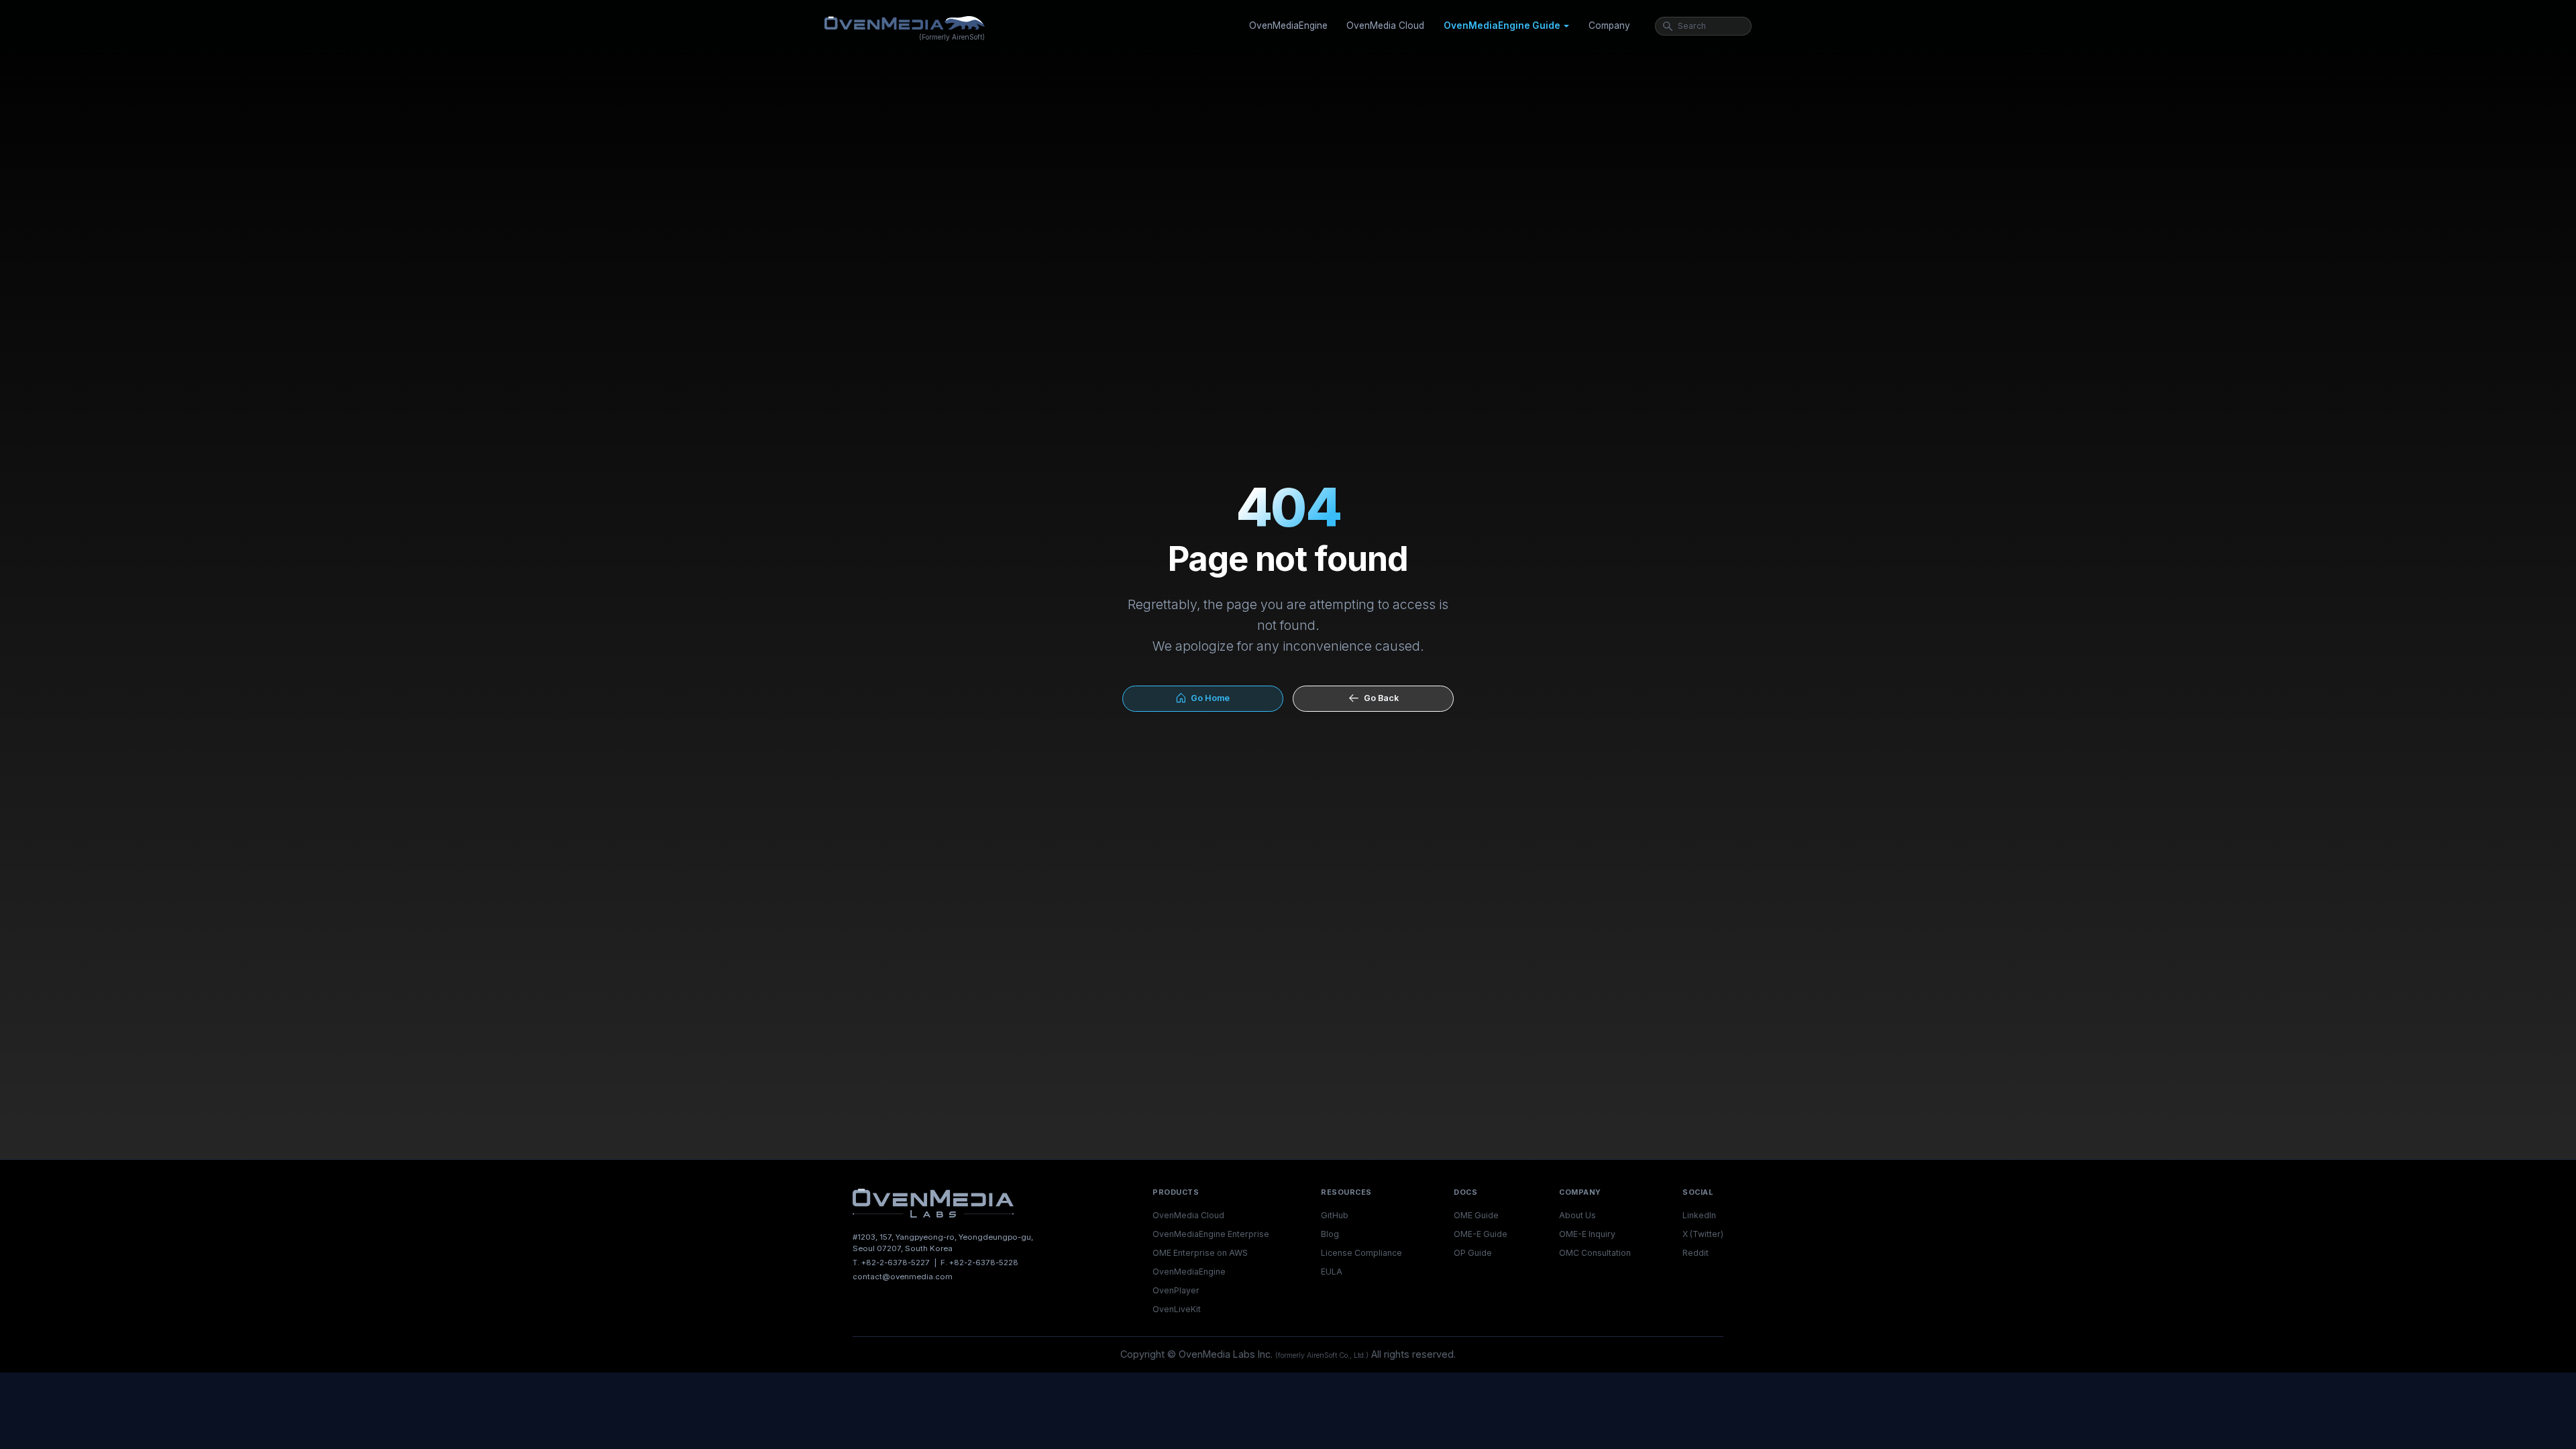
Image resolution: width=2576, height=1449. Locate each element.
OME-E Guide (1481, 1234)
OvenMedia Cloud (1385, 25)
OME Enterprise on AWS (1200, 1253)
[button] (1506, 26)
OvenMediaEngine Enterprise (1211, 1234)
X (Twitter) (1703, 1234)
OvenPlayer (1176, 1290)
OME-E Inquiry (1587, 1234)
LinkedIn (1699, 1215)
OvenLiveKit (1177, 1309)
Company (1609, 25)
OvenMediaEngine (1288, 25)
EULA (1332, 1272)
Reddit (1696, 1253)
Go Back (1379, 698)
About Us (1577, 1215)
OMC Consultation (1595, 1253)
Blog (1330, 1234)
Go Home (1208, 698)
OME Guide (1476, 1215)
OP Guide (1473, 1253)
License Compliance (1361, 1253)
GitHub (1335, 1215)
